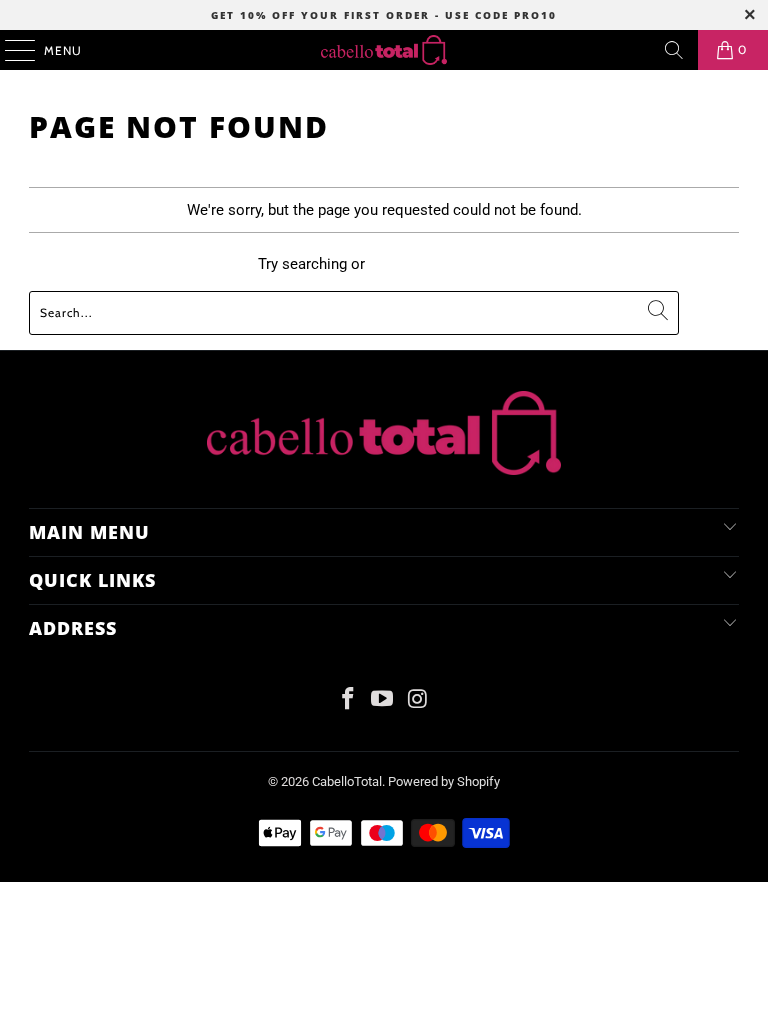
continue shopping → (440, 264)
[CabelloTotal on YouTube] (383, 700)
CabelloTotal (347, 781)
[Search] (674, 50)
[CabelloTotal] (384, 50)
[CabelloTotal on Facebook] (348, 700)
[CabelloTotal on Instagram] (418, 700)
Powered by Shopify (444, 781)
